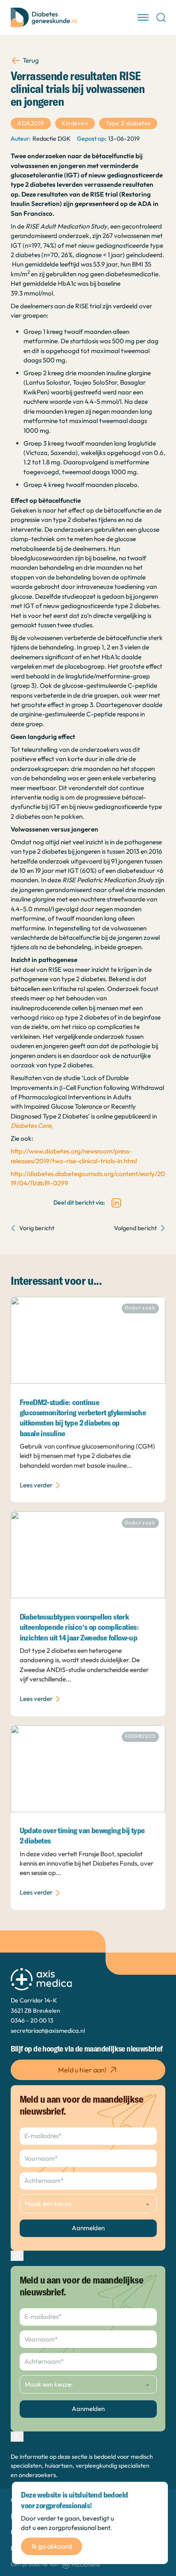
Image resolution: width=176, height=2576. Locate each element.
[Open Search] (161, 17)
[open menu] (143, 17)
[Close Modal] (17, 2256)
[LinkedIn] (116, 1203)
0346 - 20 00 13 (32, 2020)
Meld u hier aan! (82, 2070)
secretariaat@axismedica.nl (48, 2031)
